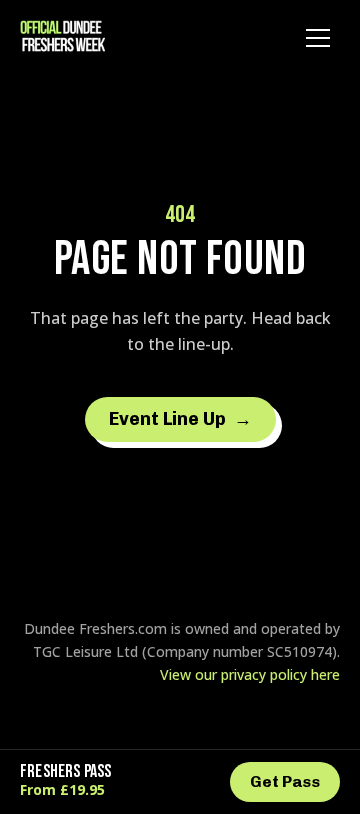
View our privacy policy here (250, 674)
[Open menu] (318, 38)
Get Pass (285, 781)
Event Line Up (180, 419)
